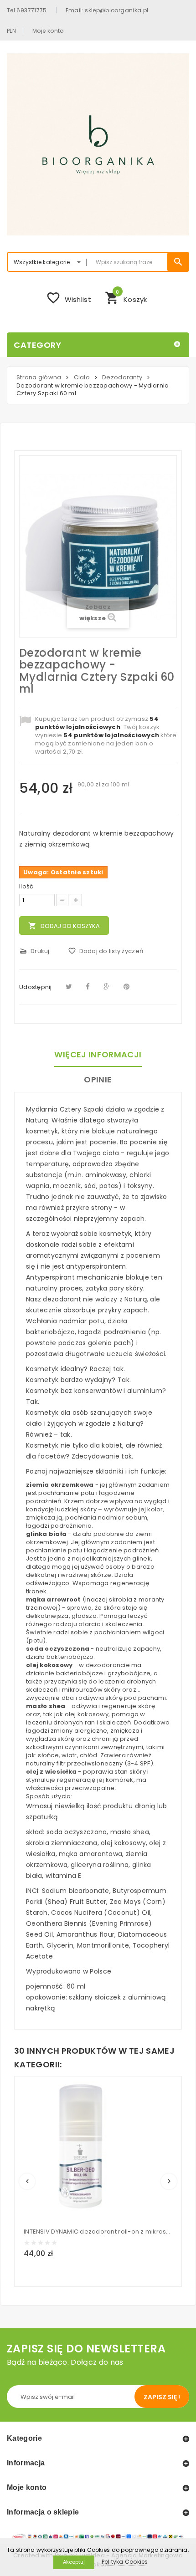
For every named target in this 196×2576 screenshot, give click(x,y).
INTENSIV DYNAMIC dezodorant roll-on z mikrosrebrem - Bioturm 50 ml (98, 2232)
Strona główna (39, 377)
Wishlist (69, 298)
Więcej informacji (98, 1054)
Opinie (98, 1079)
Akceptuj (74, 2562)
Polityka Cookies (125, 2562)
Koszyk (126, 297)
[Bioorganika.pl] (98, 144)
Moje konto (48, 31)
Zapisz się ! (162, 2397)
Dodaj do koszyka (64, 926)
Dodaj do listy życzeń (106, 951)
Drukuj (34, 951)
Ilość (26, 887)
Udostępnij (36, 987)
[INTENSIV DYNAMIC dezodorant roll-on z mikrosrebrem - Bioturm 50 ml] (81, 2151)
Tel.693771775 (27, 10)
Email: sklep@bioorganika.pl (107, 10)
